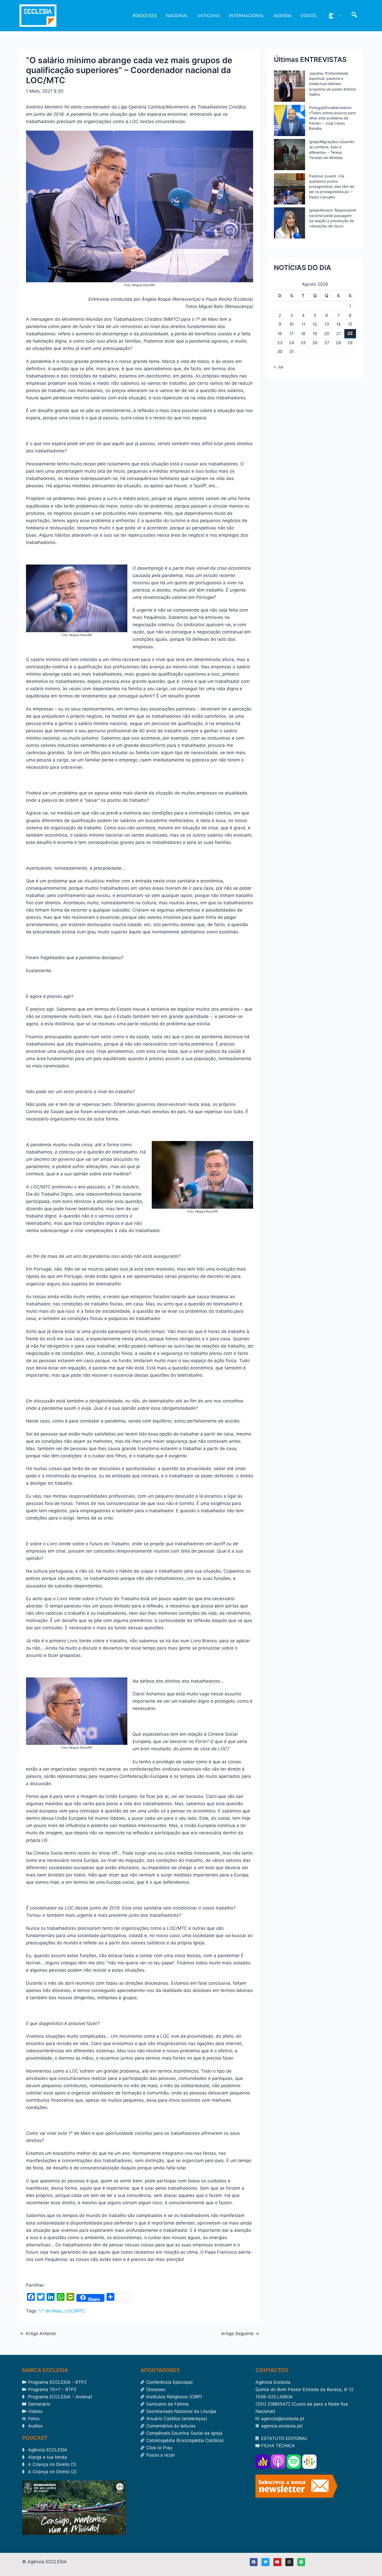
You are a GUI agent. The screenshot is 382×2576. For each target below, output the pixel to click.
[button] (339, 16)
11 (303, 324)
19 (315, 334)
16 (280, 334)
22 (350, 333)
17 (292, 334)
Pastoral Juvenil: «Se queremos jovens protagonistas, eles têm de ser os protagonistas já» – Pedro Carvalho (332, 187)
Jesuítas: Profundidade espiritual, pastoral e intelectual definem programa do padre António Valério (332, 84)
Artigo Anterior (38, 2334)
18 (303, 334)
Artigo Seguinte (240, 2334)
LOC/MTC (75, 2311)
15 (350, 324)
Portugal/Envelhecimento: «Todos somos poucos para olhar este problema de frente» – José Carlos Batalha (332, 118)
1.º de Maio (50, 2311)
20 (327, 334)
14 (338, 324)
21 (338, 334)
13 (327, 324)
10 (291, 324)
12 (315, 324)
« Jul (279, 367)
